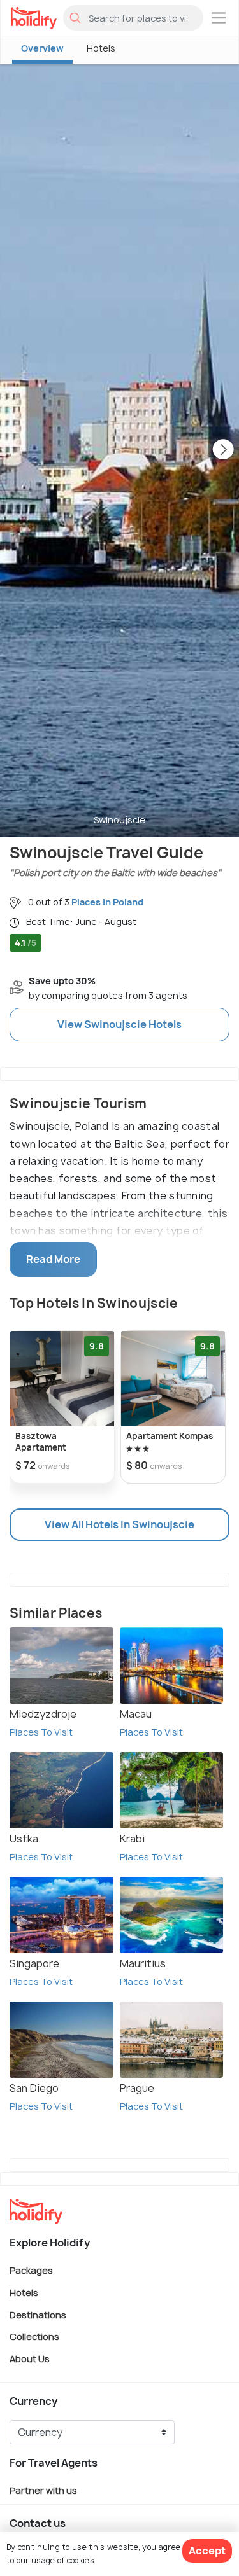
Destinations (38, 2314)
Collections (34, 2336)
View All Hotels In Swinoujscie (119, 1524)
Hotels (101, 48)
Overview (42, 48)
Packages (31, 2270)
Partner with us (43, 2490)
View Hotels (119, 1024)
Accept (207, 2551)
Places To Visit (41, 1732)
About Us (30, 2358)
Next (223, 450)
